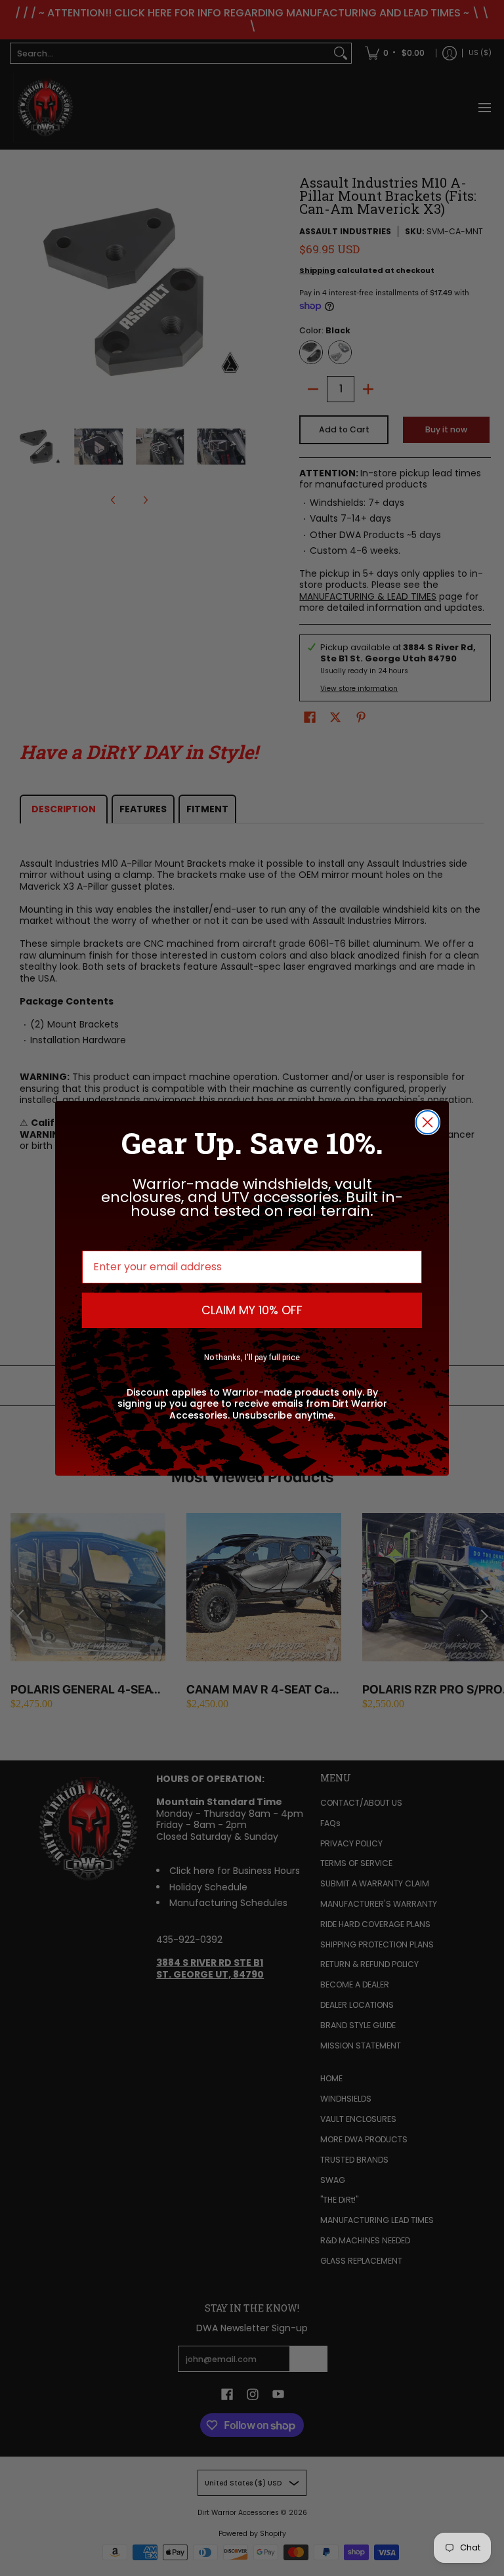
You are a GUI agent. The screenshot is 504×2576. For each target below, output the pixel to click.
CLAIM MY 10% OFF (252, 1310)
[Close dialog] (428, 1122)
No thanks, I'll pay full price (252, 1358)
